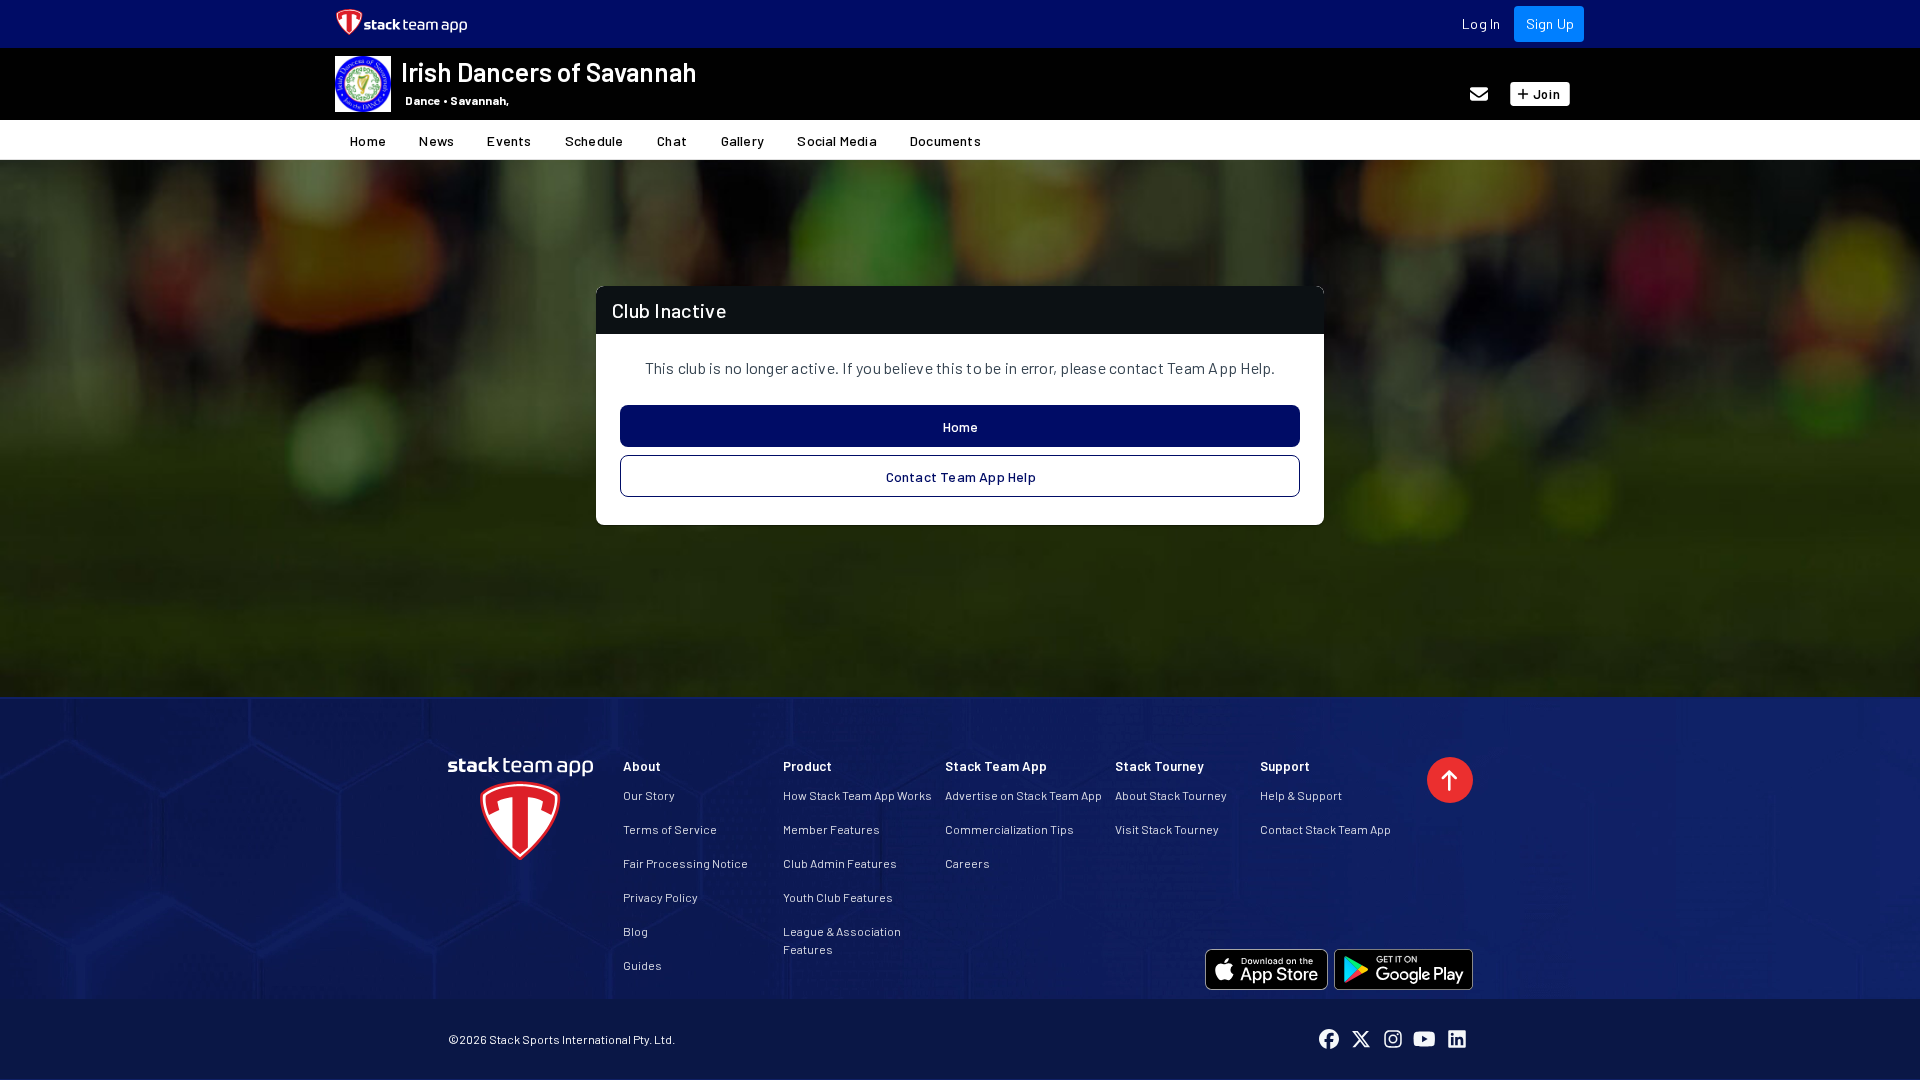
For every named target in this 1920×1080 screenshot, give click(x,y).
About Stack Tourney (1171, 795)
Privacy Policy (660, 897)
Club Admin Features (840, 863)
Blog (635, 931)
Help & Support (1301, 795)
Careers (967, 863)
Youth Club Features (838, 897)
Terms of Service (670, 829)
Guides (642, 965)
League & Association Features (842, 940)
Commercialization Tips (1009, 829)
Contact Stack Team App (1325, 829)
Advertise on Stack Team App (1023, 795)
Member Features (831, 829)
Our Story (649, 795)
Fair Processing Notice (685, 863)
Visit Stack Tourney (1167, 829)
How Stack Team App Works (857, 795)
